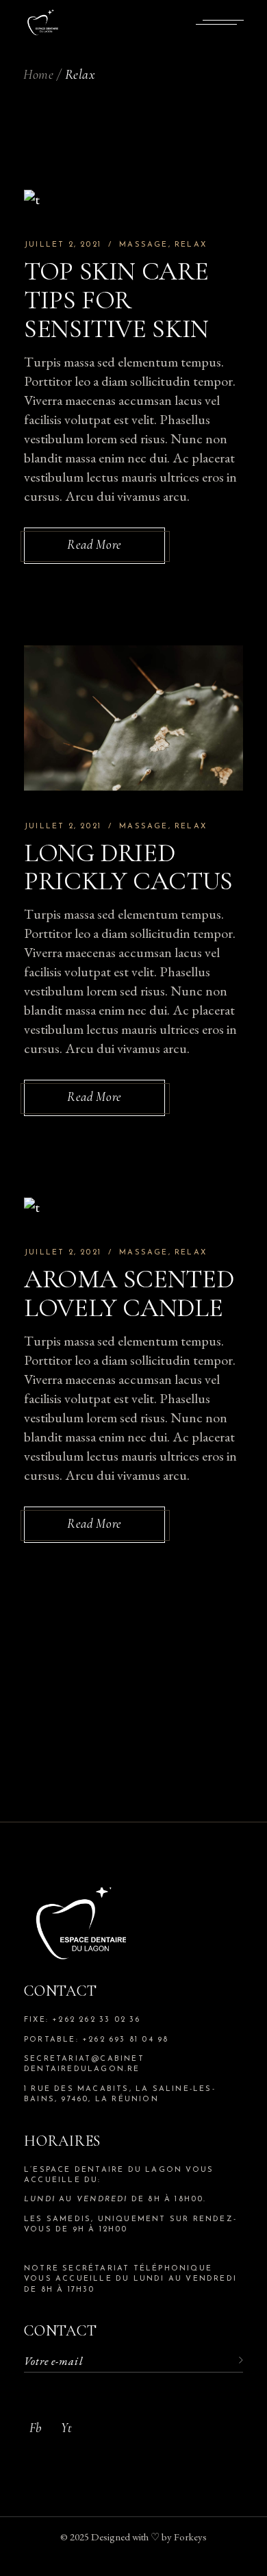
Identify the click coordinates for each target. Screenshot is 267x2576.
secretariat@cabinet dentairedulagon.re (84, 2064)
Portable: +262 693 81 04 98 (96, 2040)
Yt (66, 2428)
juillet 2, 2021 (63, 245)
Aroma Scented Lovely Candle (129, 1293)
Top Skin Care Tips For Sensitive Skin (116, 300)
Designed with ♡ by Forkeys (149, 2537)
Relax (191, 245)
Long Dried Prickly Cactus (128, 867)
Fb (35, 2428)
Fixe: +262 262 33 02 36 (82, 2020)
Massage (143, 245)
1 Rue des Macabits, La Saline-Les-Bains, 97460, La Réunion (120, 2094)
